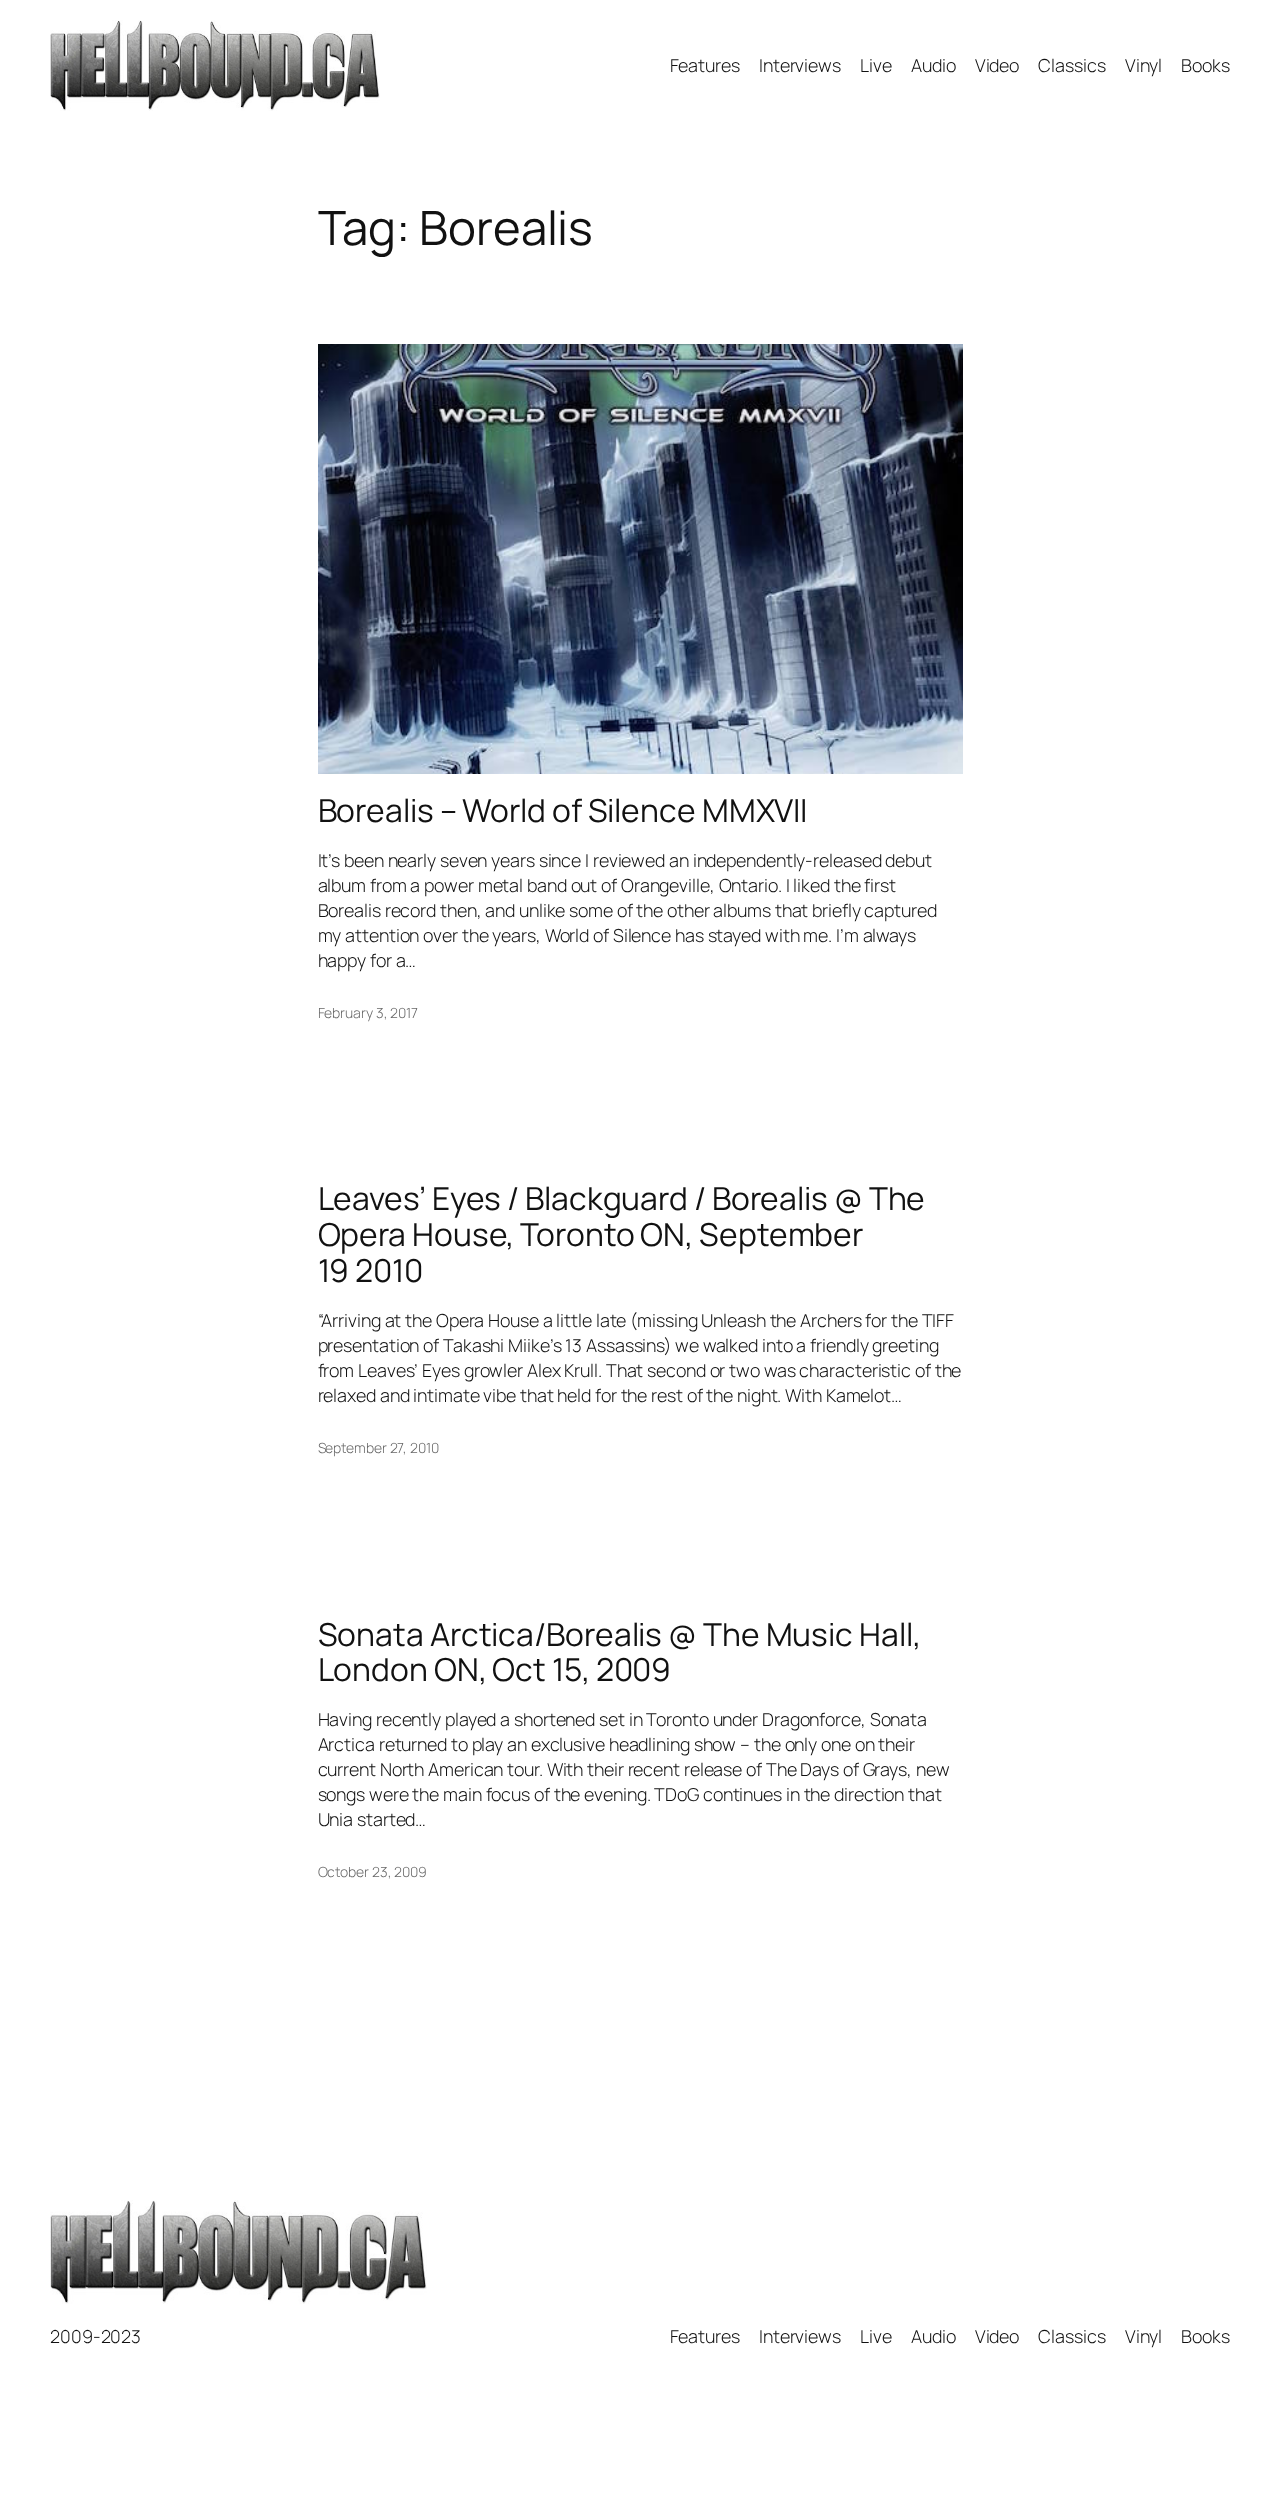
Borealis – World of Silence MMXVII (563, 811)
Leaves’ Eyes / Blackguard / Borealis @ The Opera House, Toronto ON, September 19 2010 (622, 1234)
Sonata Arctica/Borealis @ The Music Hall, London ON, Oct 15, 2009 (619, 1652)
